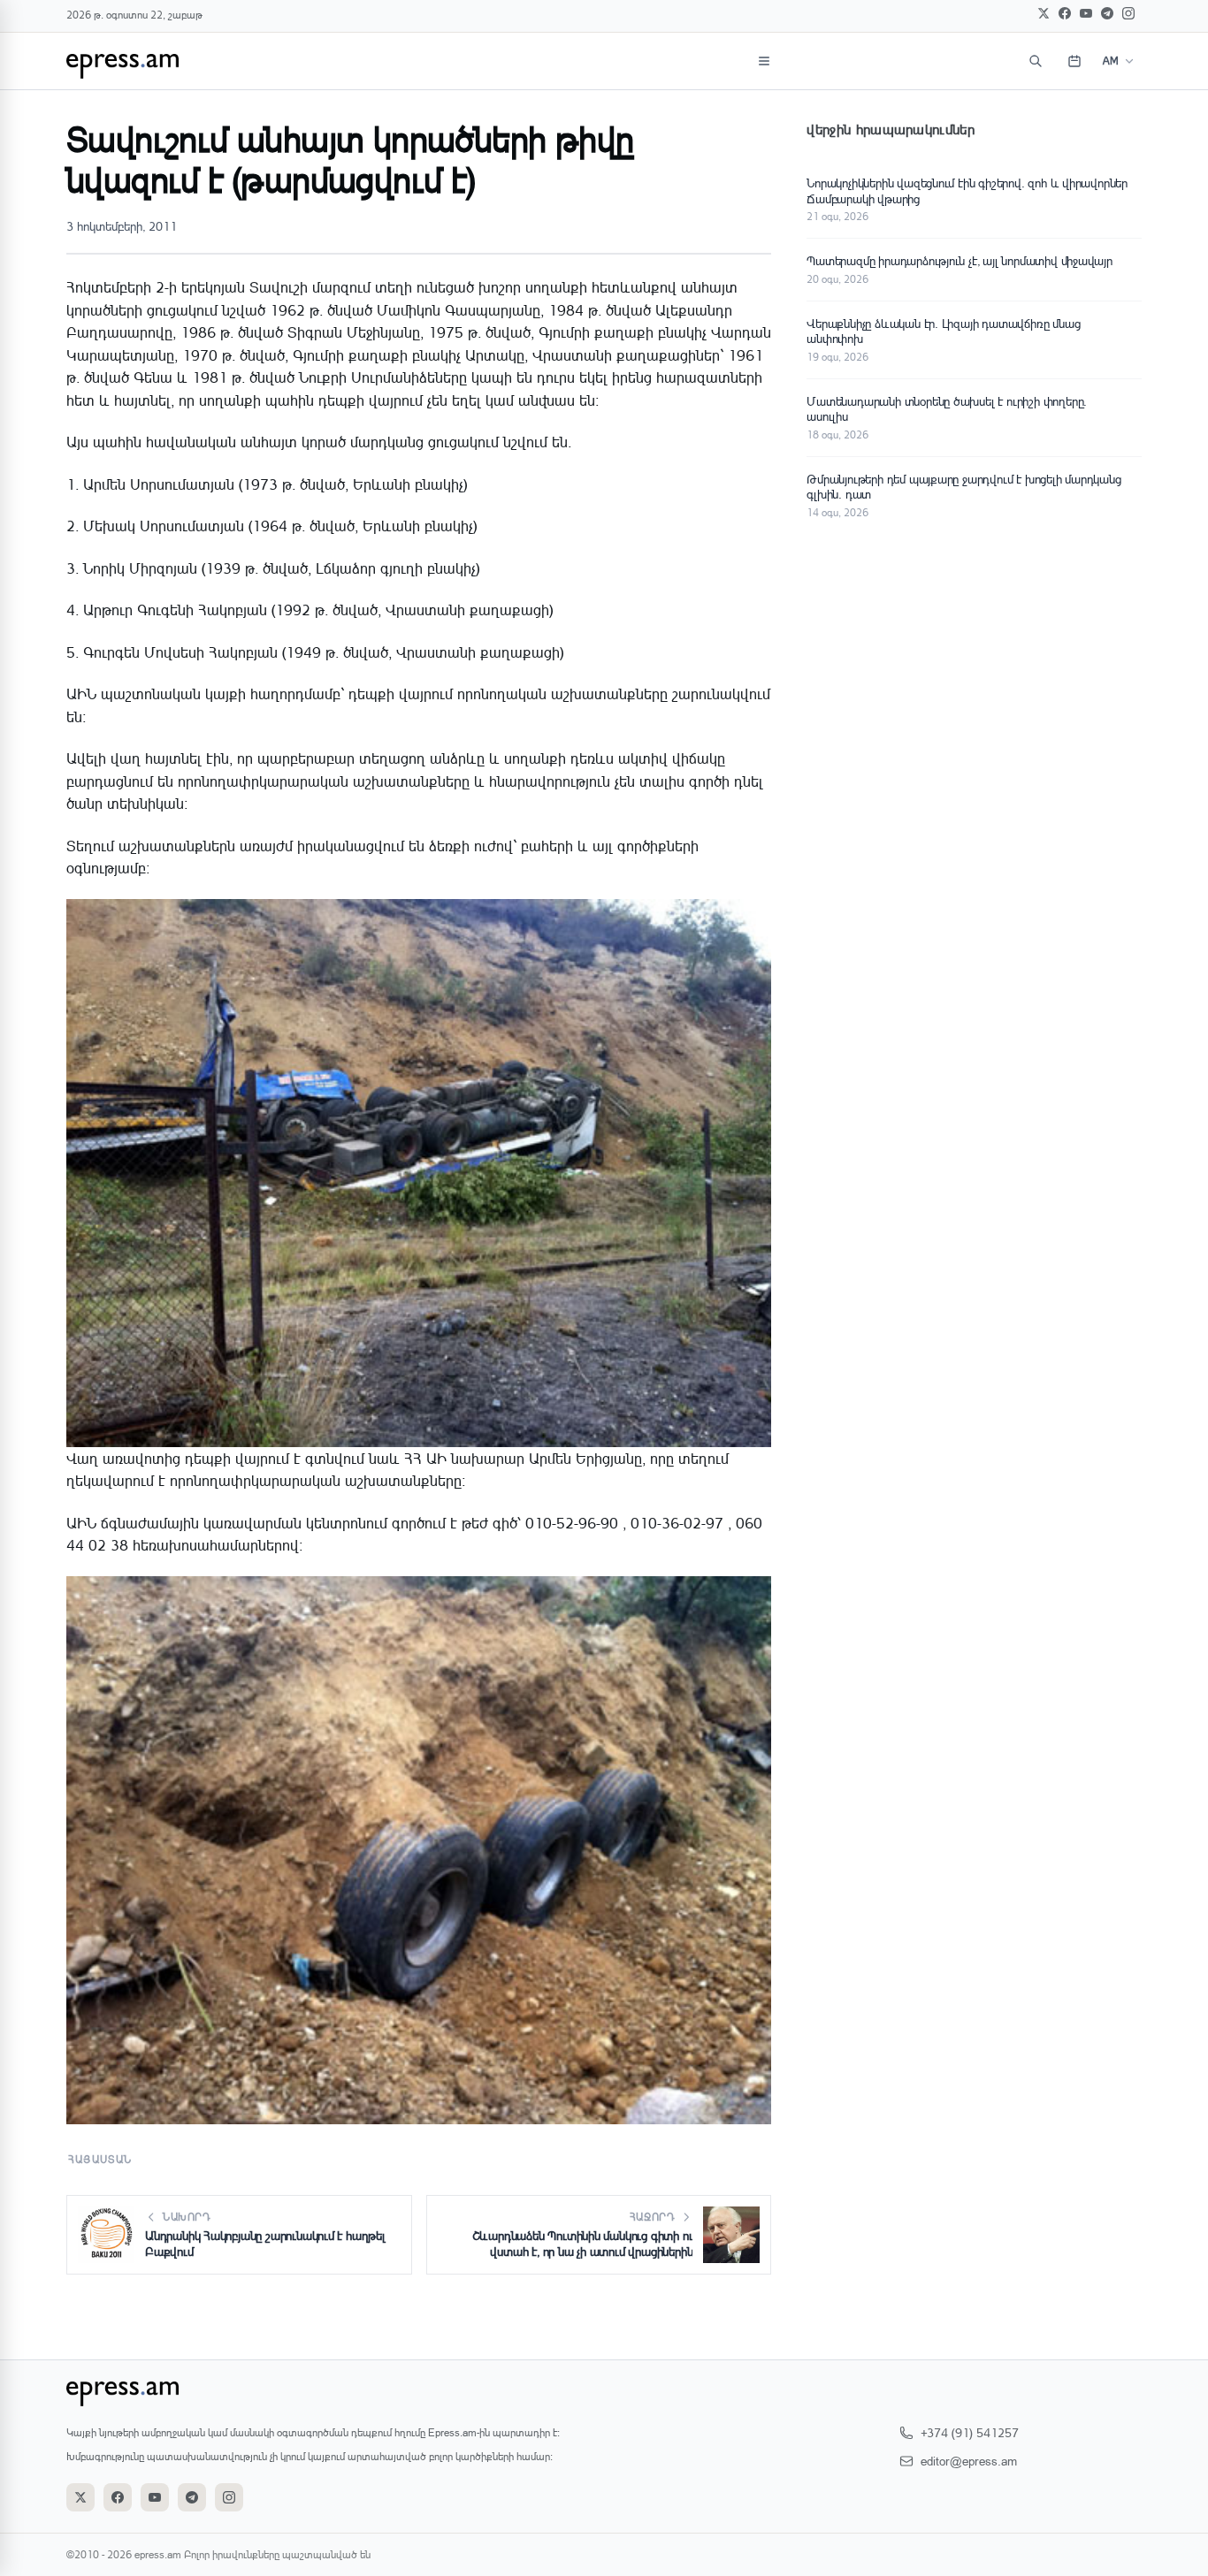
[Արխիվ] (1074, 61)
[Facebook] (1065, 13)
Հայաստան (100, 2159)
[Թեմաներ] (764, 61)
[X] (1044, 13)
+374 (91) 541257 (970, 2432)
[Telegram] (1107, 13)
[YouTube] (1086, 13)
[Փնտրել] (1036, 61)
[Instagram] (1128, 13)
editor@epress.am (969, 2461)
